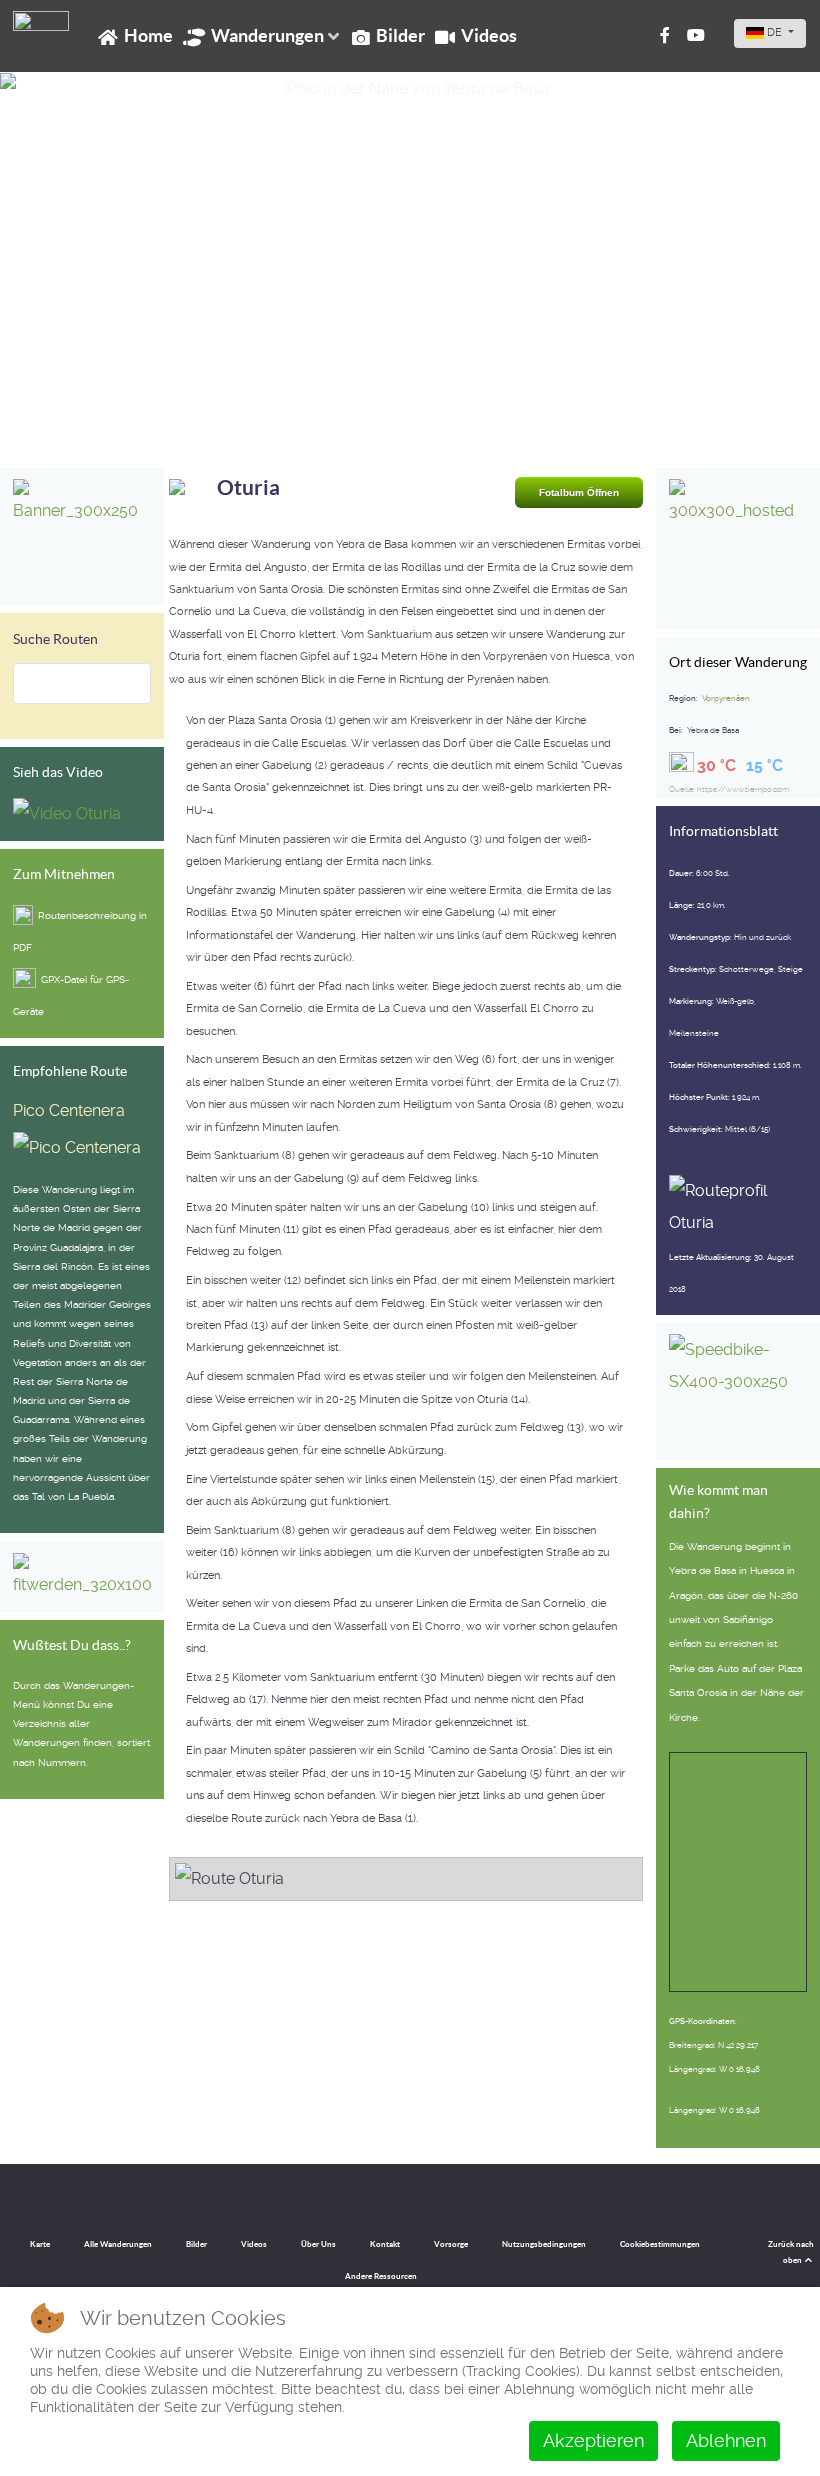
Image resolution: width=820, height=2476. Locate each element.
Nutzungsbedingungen (544, 2244)
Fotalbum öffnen (579, 492)
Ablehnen (726, 2440)
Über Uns (318, 2244)
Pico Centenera (69, 1110)
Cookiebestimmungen (660, 2244)
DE (774, 32)
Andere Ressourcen (381, 2276)
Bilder (196, 2244)
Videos (254, 2244)
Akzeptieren (593, 2440)
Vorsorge (451, 2244)
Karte (40, 2244)
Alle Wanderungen (118, 2244)
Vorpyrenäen (726, 698)
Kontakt (385, 2244)
